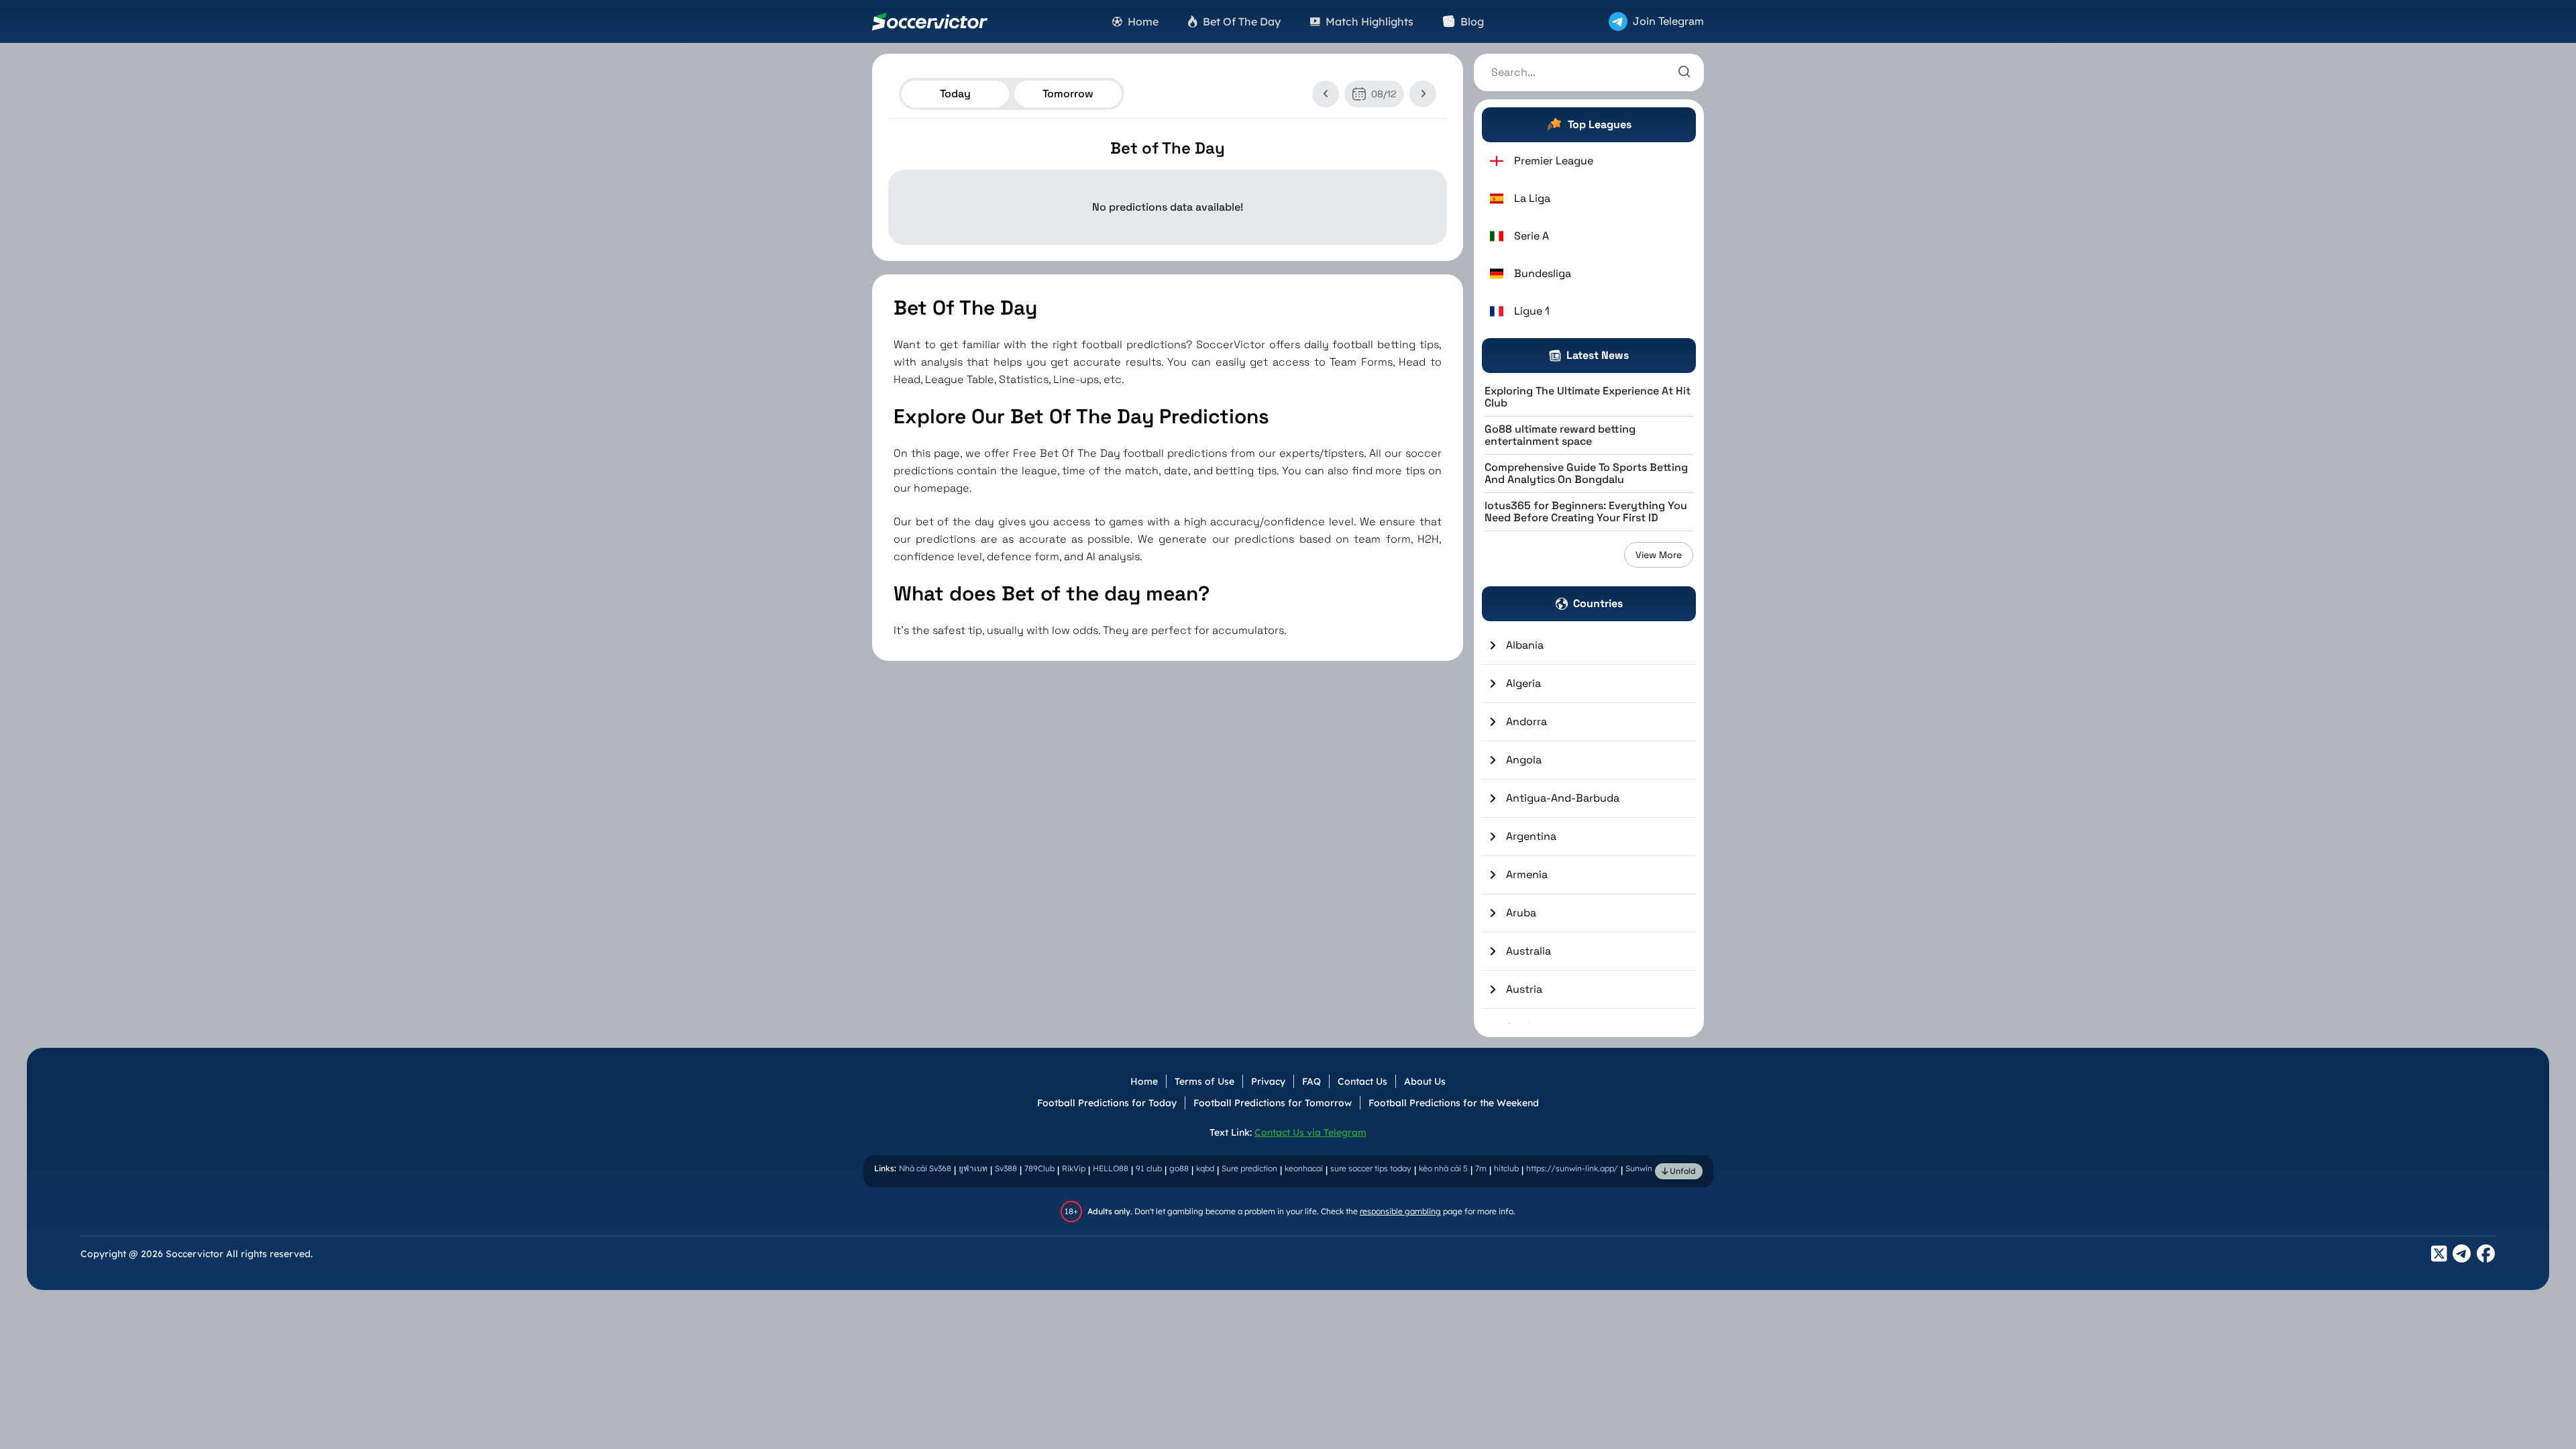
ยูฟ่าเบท (973, 1168)
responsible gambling (1400, 1211)
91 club (1149, 1168)
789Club (1039, 1168)
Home (1144, 1081)
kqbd (1205, 1168)
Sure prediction (1249, 1168)
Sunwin (1639, 1168)
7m (1481, 1168)
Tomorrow (1068, 94)
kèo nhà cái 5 (1443, 1168)
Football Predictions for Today (1107, 1103)
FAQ (1311, 1081)
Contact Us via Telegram (1310, 1132)
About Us (1425, 1081)
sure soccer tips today (1371, 1168)
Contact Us (1362, 1081)
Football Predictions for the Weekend (1454, 1103)
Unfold (1682, 1171)
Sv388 (1006, 1168)
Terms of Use (1204, 1081)
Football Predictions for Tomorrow (1273, 1103)
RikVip (1074, 1168)
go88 (1179, 1168)
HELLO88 (1111, 1168)
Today (955, 94)
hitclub (1506, 1168)
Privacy (1268, 1081)
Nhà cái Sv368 (925, 1168)
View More (1659, 555)
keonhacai (1304, 1168)
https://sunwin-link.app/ (1572, 1168)
